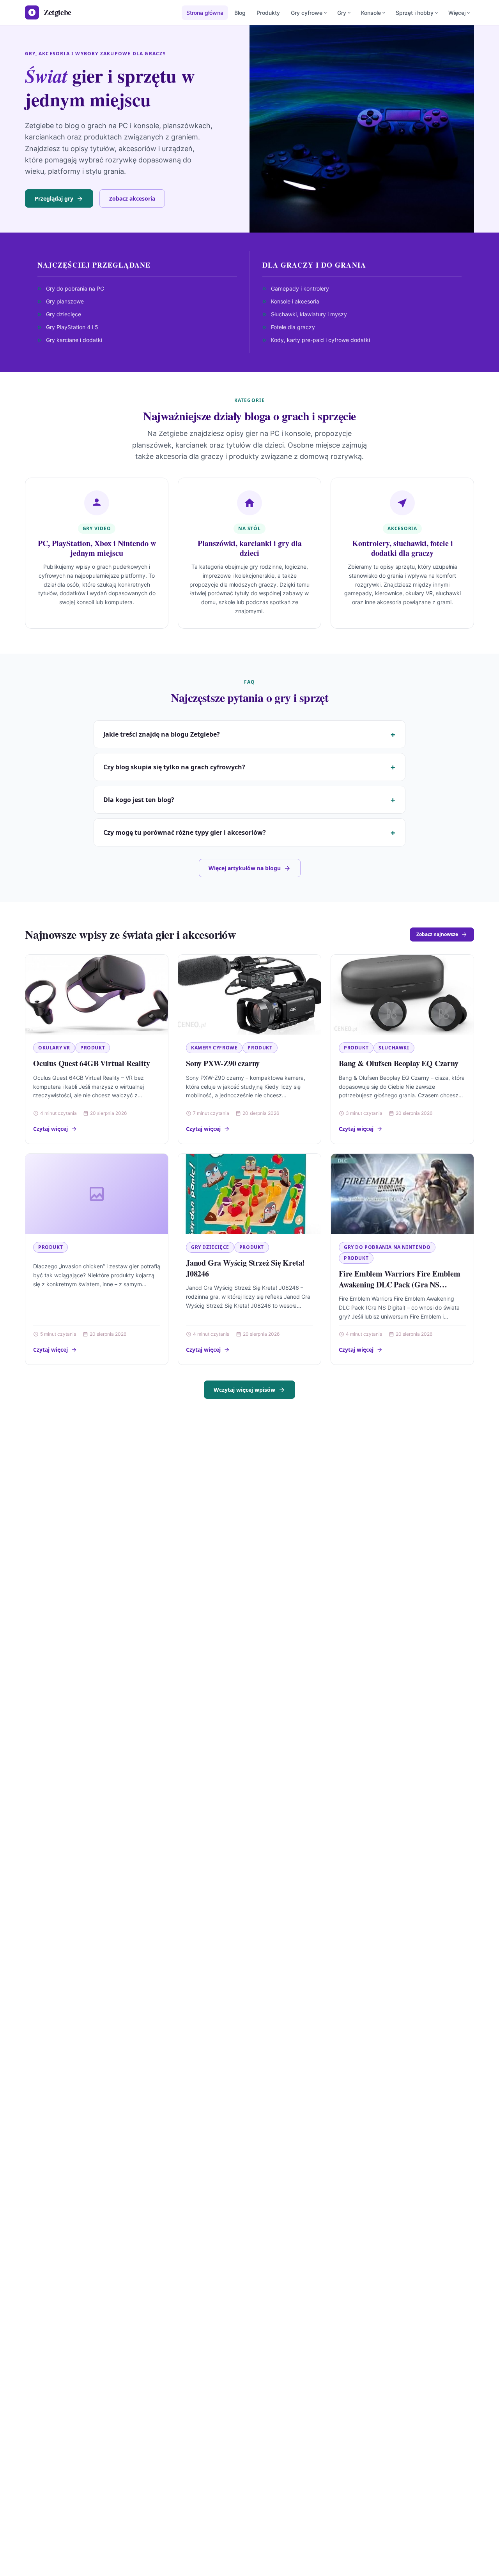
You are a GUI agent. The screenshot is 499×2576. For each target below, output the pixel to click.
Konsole (371, 13)
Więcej (457, 13)
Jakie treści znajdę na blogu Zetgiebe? (162, 734)
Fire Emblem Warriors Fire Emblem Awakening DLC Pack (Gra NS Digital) (400, 1284)
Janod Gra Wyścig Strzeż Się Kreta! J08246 (245, 1268)
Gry (342, 13)
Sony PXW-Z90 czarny (223, 1063)
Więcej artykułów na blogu (245, 868)
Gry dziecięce (210, 1247)
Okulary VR (54, 1048)
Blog (240, 13)
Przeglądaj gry (54, 198)
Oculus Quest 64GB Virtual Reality (91, 1063)
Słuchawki (394, 1048)
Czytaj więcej (50, 1129)
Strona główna (205, 13)
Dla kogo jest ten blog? (139, 800)
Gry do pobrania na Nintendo (387, 1247)
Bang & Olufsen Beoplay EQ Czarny (399, 1063)
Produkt (93, 1048)
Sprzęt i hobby (415, 13)
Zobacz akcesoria (132, 198)
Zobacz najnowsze (437, 934)
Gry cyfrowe (307, 13)
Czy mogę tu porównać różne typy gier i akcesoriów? (185, 832)
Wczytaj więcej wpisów (244, 1390)
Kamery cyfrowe (214, 1048)
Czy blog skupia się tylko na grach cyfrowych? (174, 767)
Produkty (268, 13)
